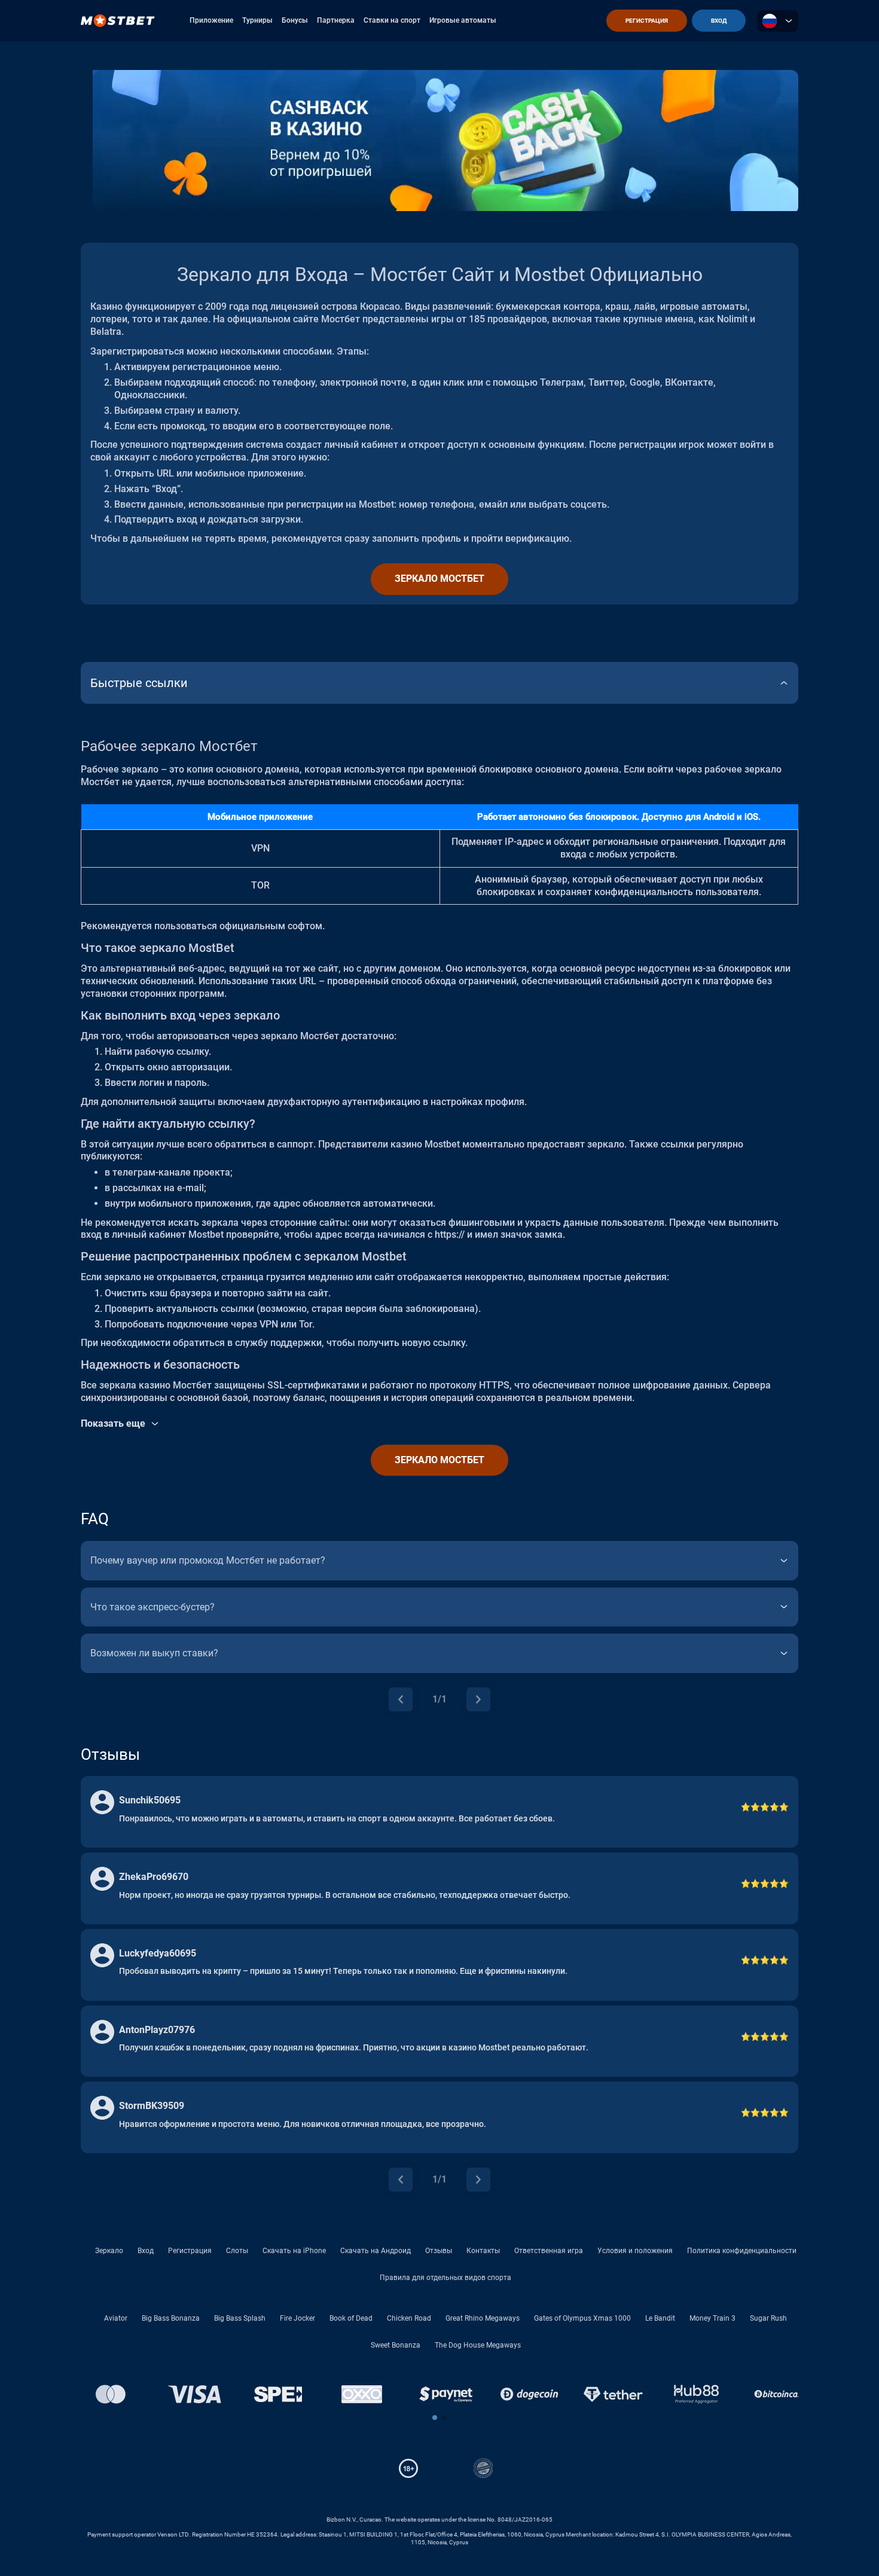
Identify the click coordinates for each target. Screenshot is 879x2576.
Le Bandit (660, 2318)
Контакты (483, 2251)
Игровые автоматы (463, 20)
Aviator (116, 2318)
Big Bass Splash (240, 2318)
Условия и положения (635, 2251)
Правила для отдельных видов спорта (445, 2278)
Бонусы (295, 20)
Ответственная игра (549, 2251)
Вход (146, 2251)
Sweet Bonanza (396, 2345)
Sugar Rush (768, 2318)
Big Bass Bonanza (171, 2318)
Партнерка (336, 20)
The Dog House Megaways (478, 2345)
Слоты (237, 2251)
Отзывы (439, 2251)
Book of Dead (351, 2318)
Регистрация (190, 2251)
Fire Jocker (297, 2318)
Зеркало (109, 2251)
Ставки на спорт (392, 20)
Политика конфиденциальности (742, 2251)
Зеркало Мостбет (439, 579)
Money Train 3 (712, 2318)
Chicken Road (409, 2318)
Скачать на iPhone (294, 2251)
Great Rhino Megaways (483, 2318)
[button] (435, 2418)
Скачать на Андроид (376, 2251)
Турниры (257, 20)
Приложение (211, 20)
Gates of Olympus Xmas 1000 (582, 2318)
